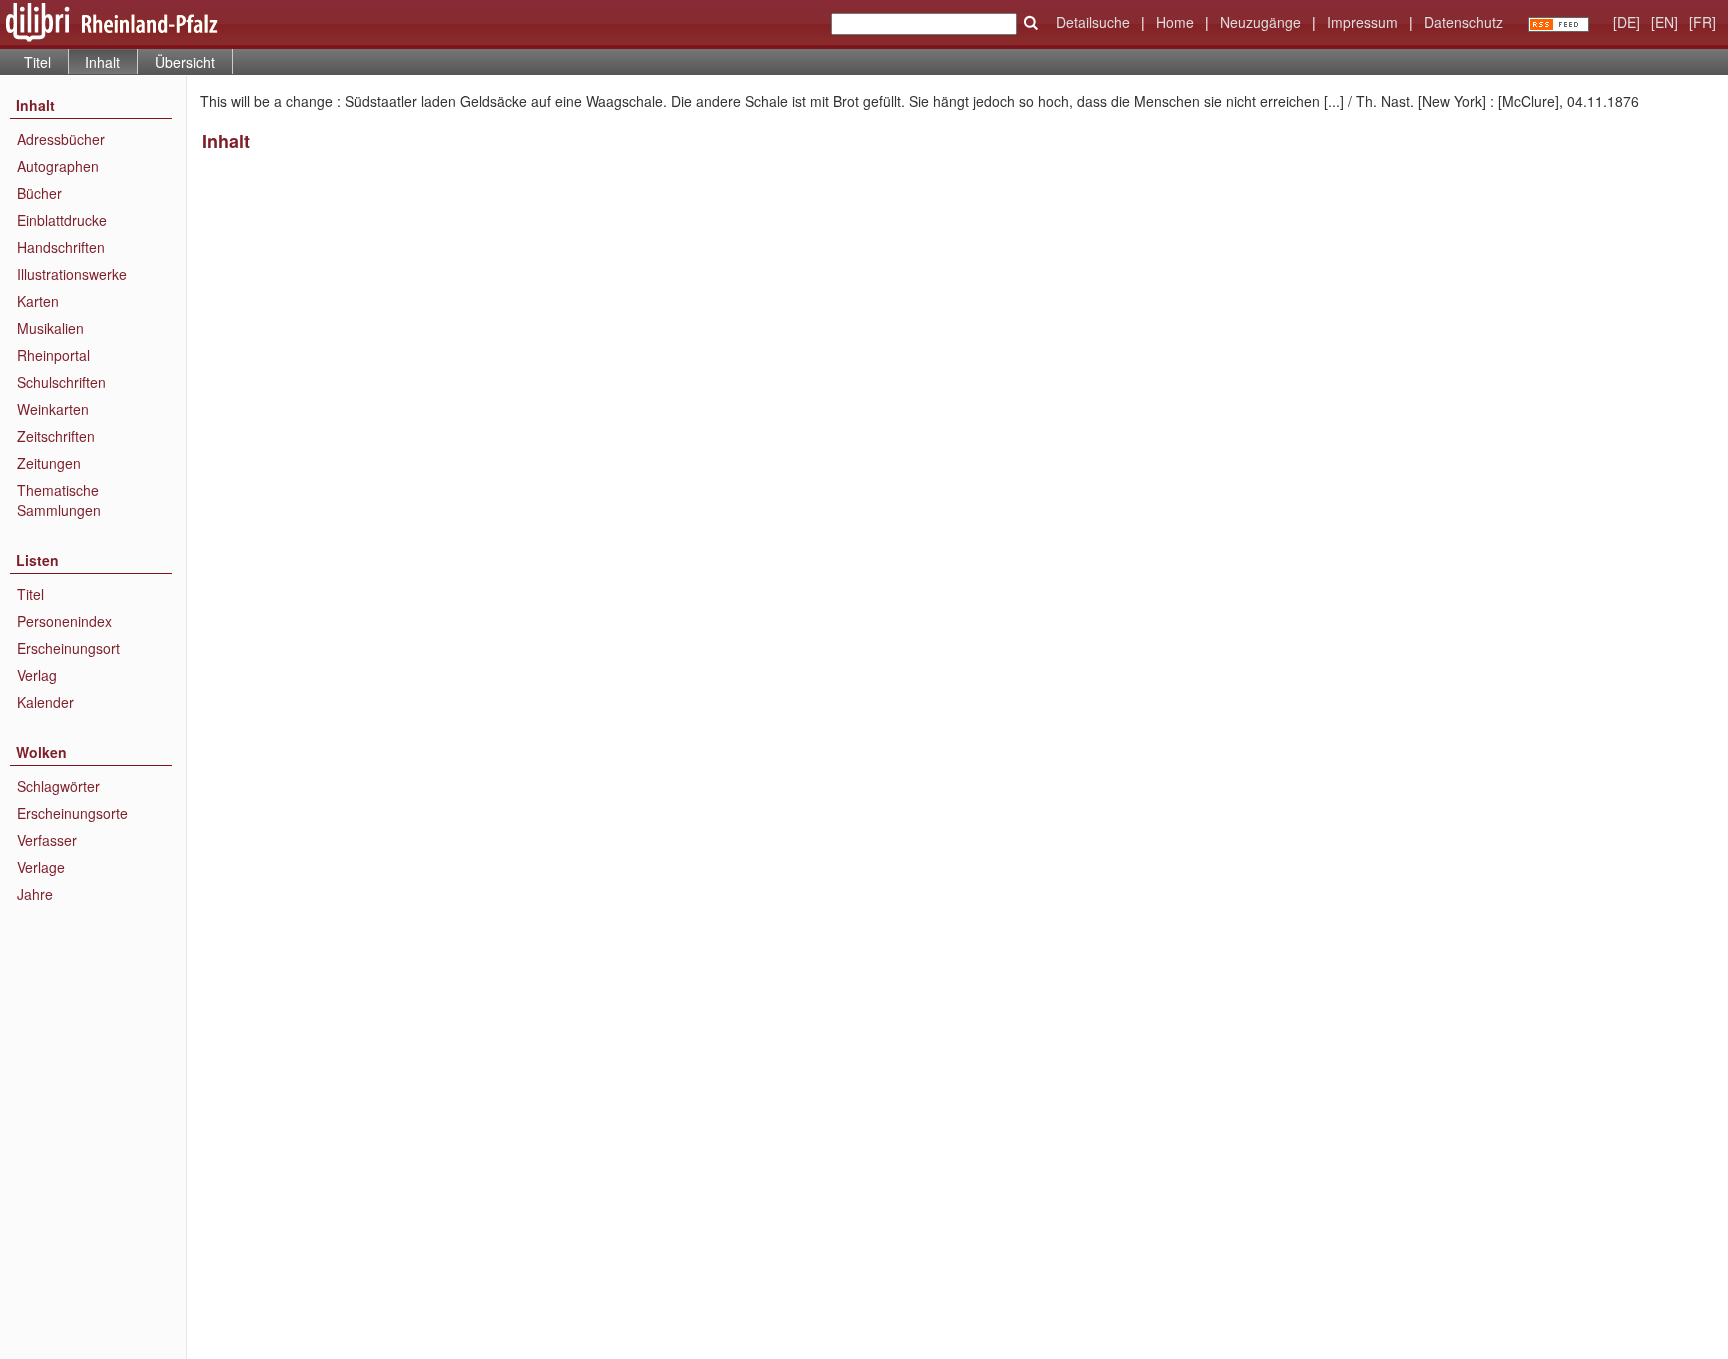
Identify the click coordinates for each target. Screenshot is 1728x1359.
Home (1175, 22)
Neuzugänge (1260, 22)
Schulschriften (61, 382)
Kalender (45, 702)
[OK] (1031, 23)
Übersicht (185, 62)
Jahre (35, 894)
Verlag (37, 675)
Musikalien (50, 328)
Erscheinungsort (68, 648)
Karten (38, 301)
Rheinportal (53, 355)
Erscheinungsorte (72, 813)
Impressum (1362, 22)
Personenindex (64, 621)
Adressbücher (61, 139)
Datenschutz (1463, 22)
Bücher (39, 193)
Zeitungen (49, 463)
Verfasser (47, 840)
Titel (37, 62)
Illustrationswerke (72, 274)
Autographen (58, 166)
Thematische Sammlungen (59, 500)
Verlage (41, 867)
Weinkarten (53, 409)
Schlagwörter (58, 786)
